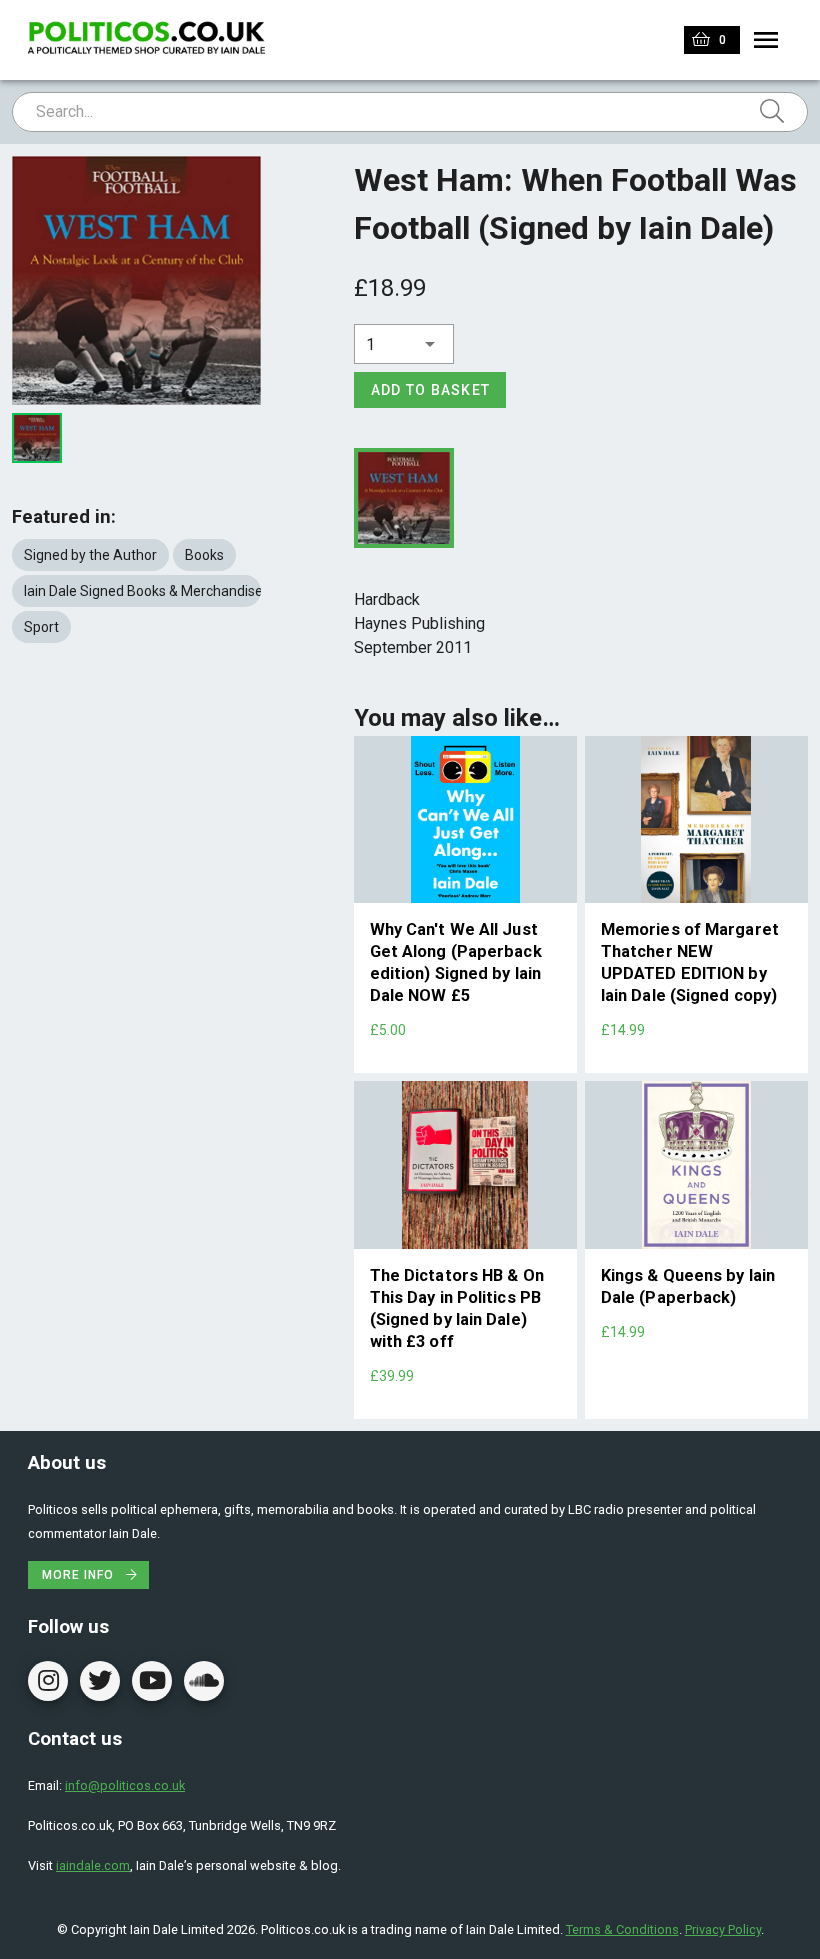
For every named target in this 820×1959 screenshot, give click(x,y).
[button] (404, 344)
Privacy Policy (723, 1929)
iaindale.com (93, 1865)
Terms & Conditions (622, 1929)
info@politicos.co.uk (125, 1785)
